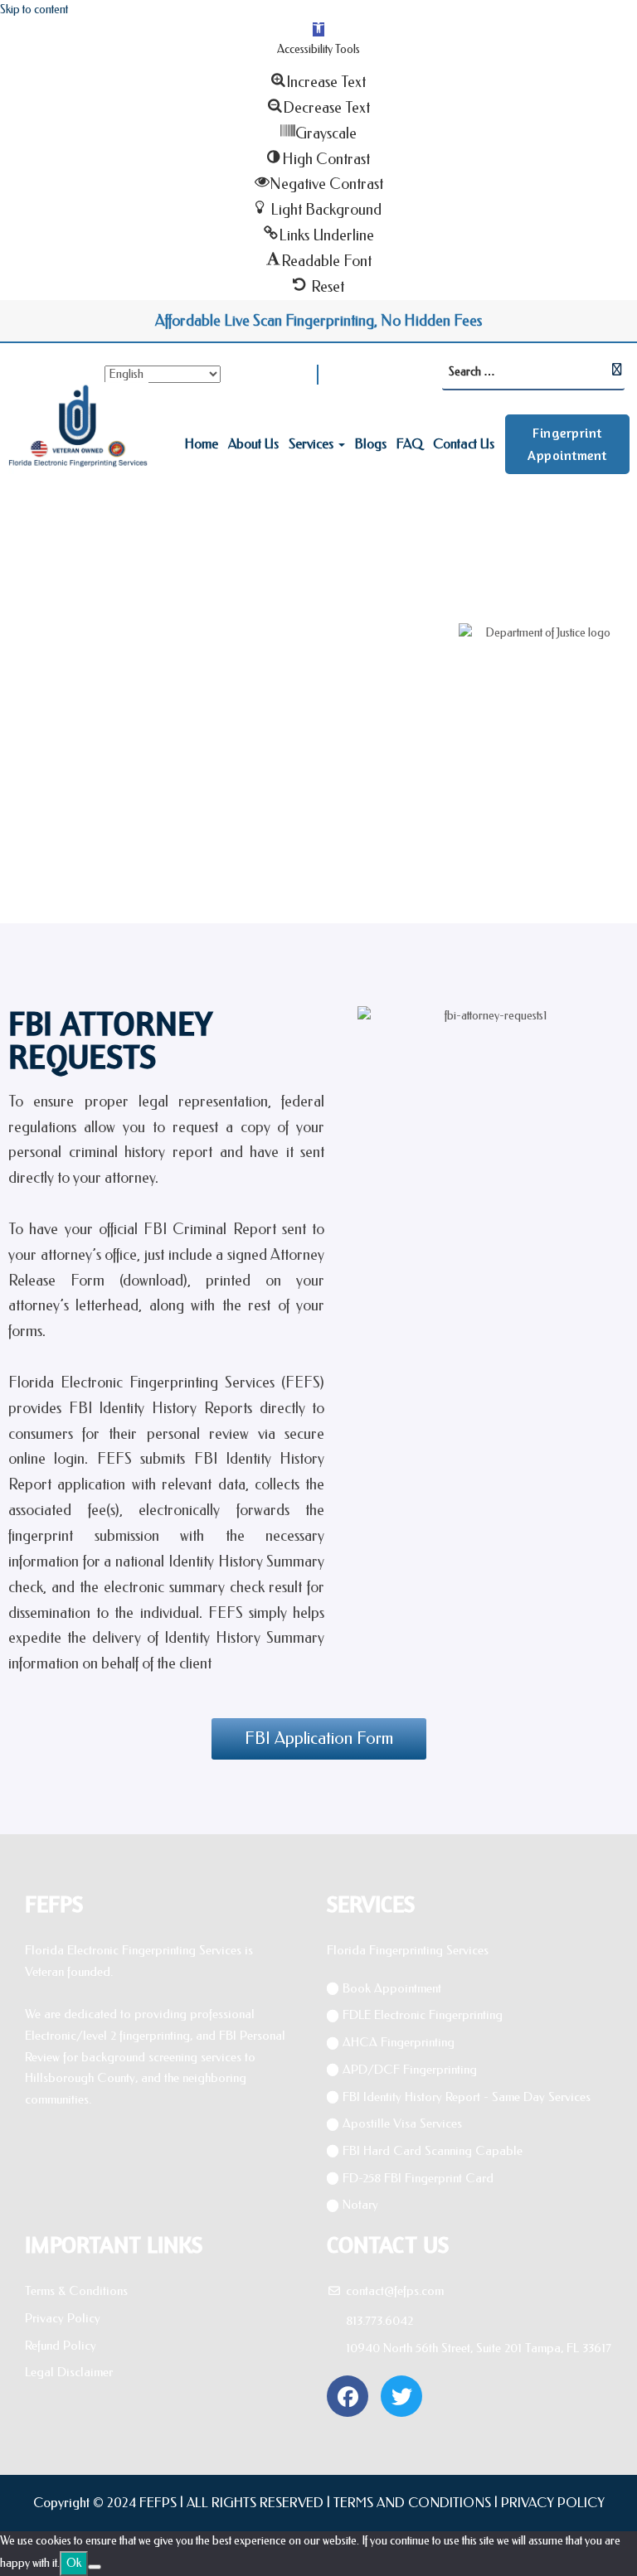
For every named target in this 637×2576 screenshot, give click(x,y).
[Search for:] (533, 373)
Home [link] (202, 444)
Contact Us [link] (464, 444)
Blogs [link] (371, 444)
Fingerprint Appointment (567, 444)
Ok (74, 2563)
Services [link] (311, 444)
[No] (95, 2567)
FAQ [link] (410, 444)
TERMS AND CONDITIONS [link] (412, 2503)
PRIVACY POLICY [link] (553, 2503)
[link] (318, 29)
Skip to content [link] (34, 10)
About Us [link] (253, 444)
